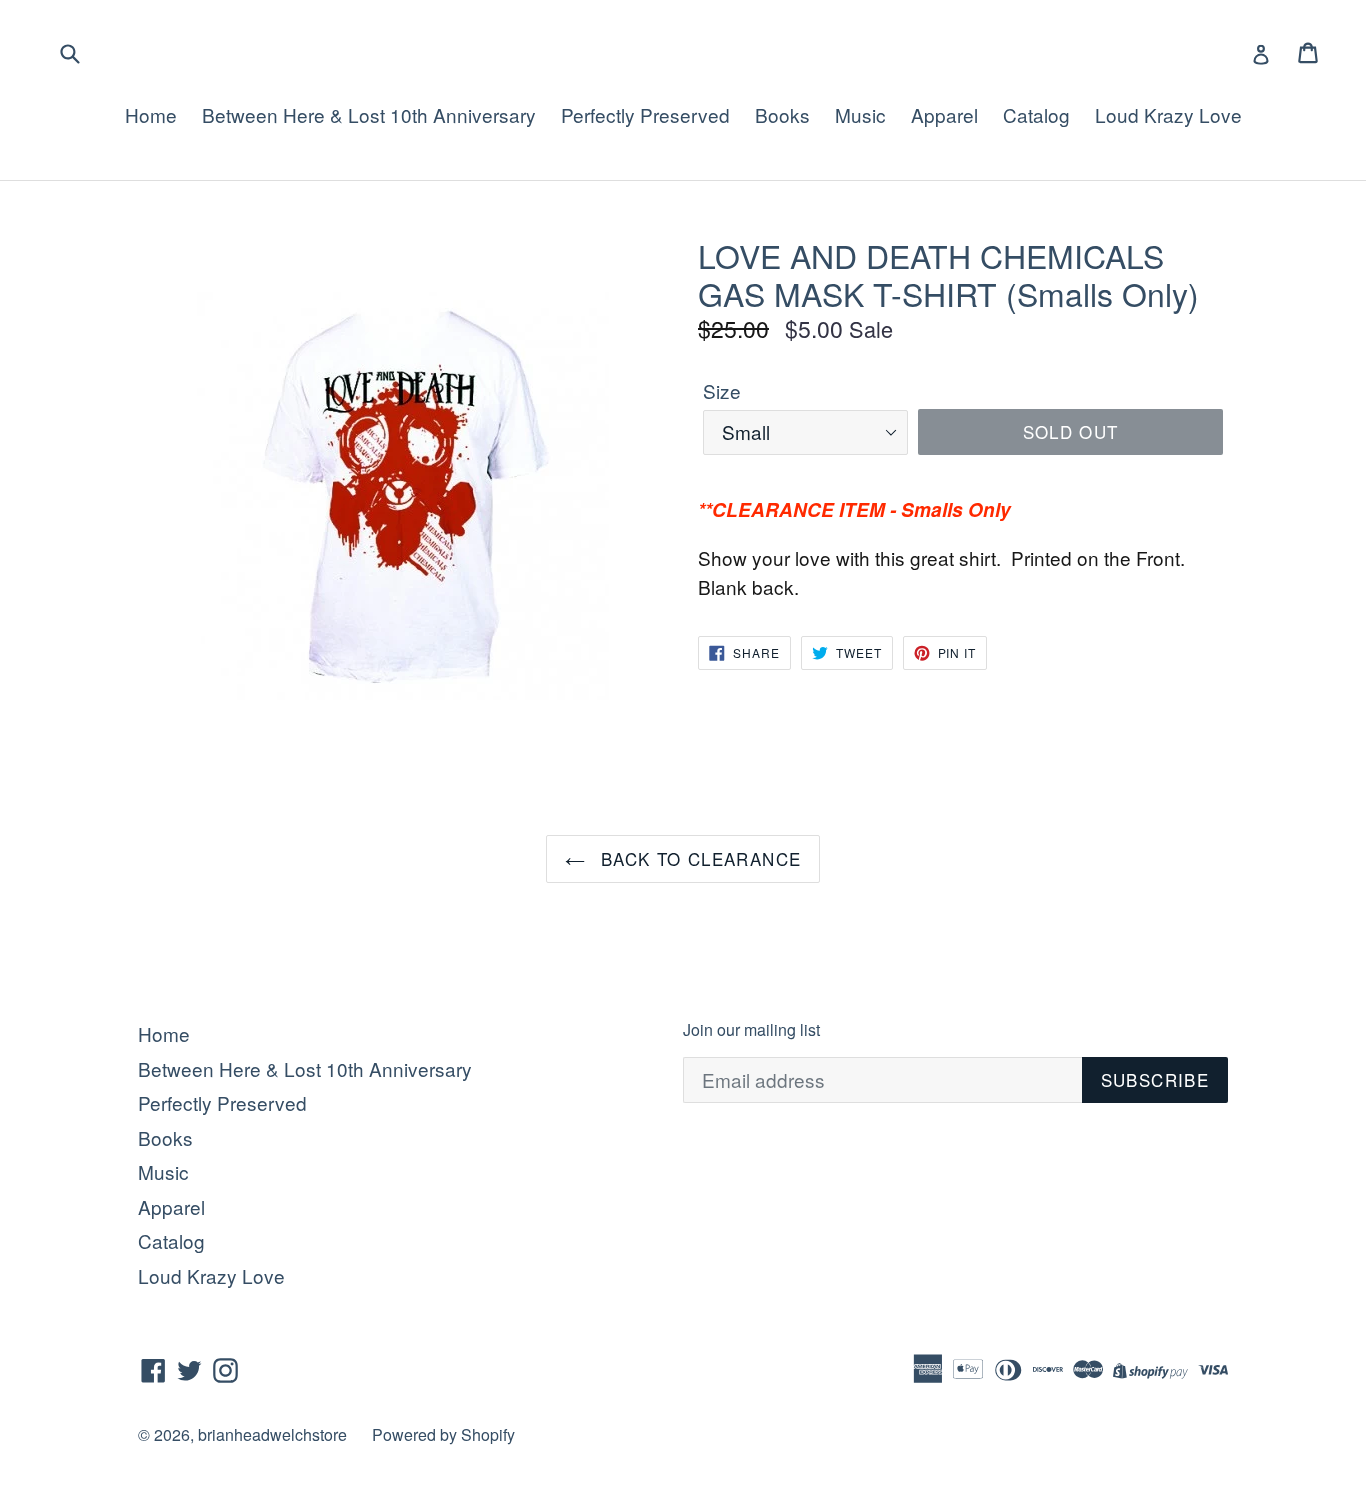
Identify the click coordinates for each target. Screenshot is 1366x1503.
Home (151, 114)
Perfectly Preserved (645, 114)
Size (722, 390)
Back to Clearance (698, 858)
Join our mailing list (751, 1029)
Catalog (1036, 114)
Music (860, 114)
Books (782, 114)
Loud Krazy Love (1168, 114)
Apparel (944, 114)
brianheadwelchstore (272, 1434)
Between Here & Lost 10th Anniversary (369, 114)
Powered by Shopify (443, 1434)
